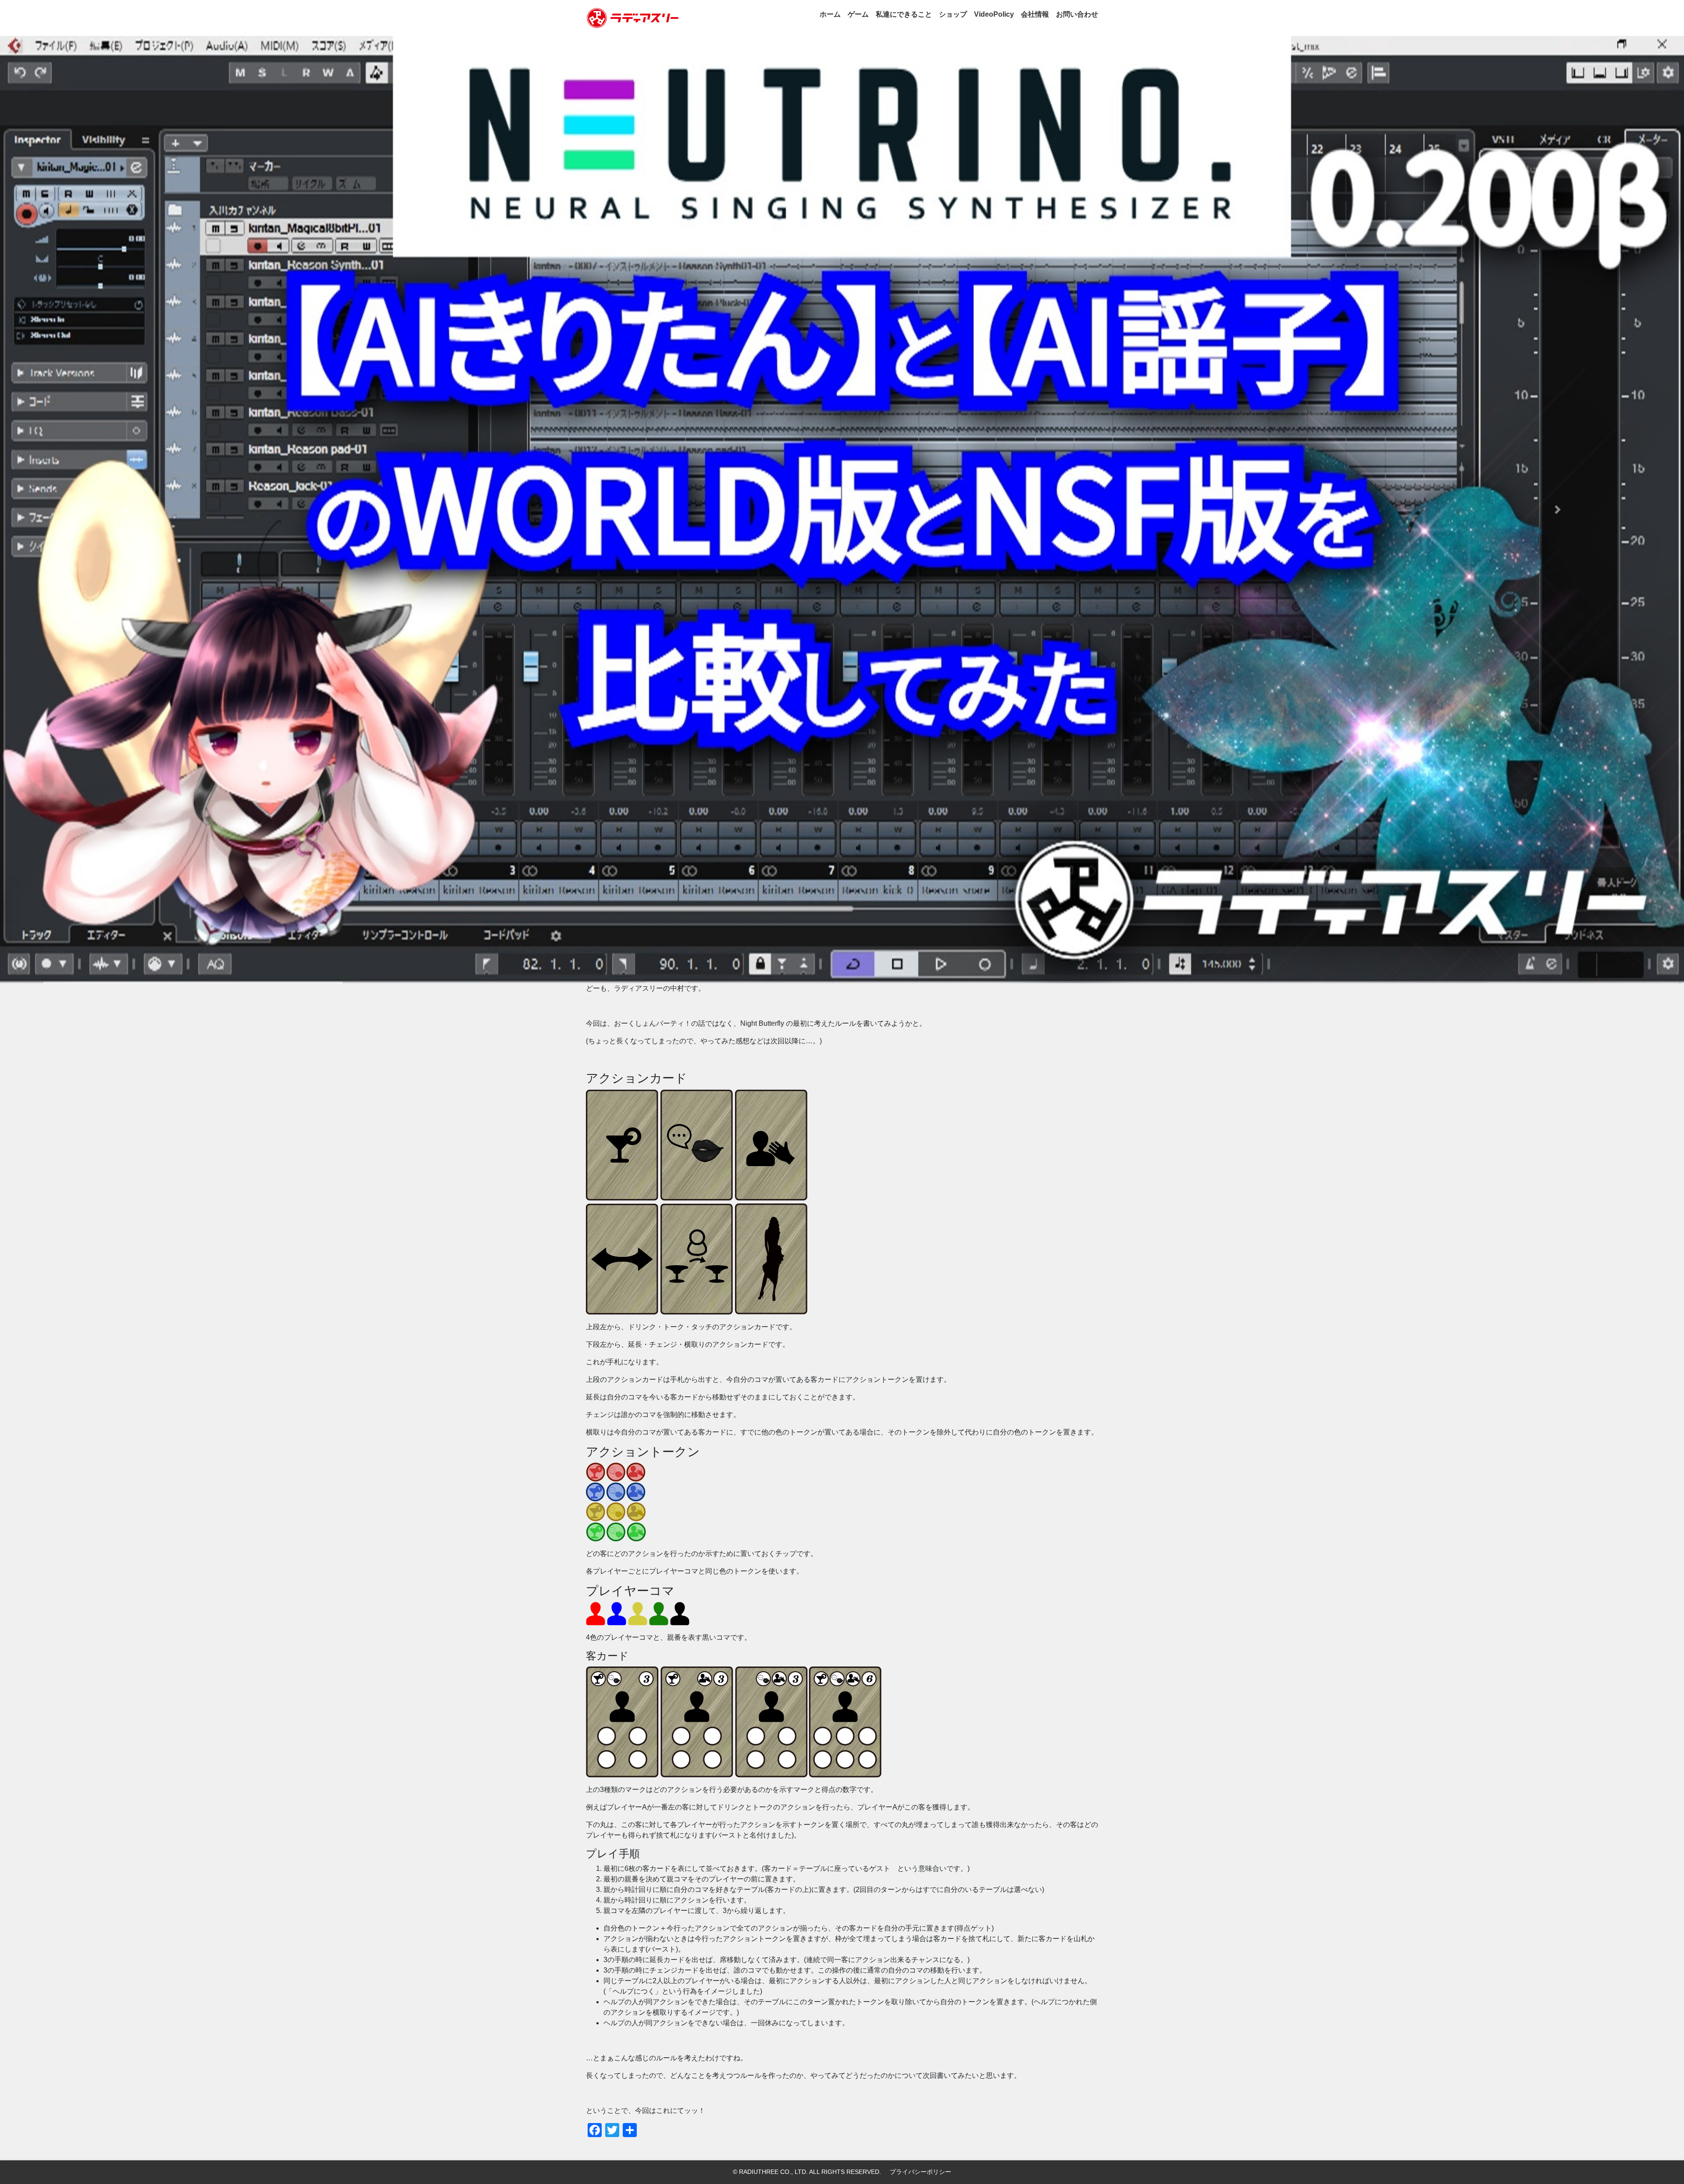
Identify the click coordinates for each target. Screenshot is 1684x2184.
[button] (126, 510)
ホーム (830, 14)
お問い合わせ (1077, 14)
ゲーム (858, 14)
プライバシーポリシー (920, 2172)
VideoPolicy (994, 14)
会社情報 (1035, 14)
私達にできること (904, 14)
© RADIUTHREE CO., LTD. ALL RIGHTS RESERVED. (807, 2172)
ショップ (953, 14)
